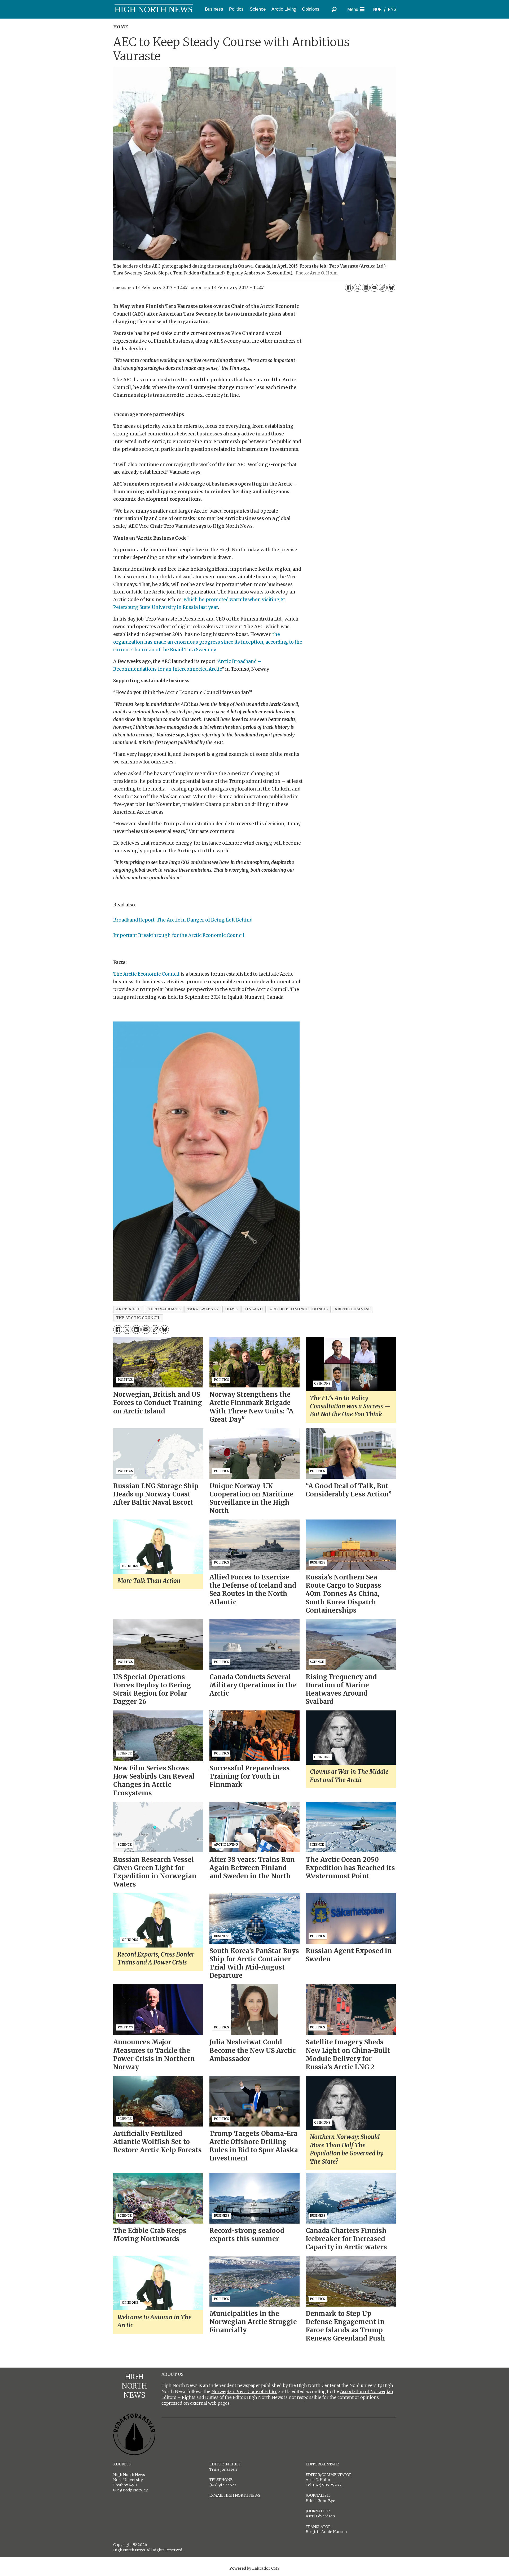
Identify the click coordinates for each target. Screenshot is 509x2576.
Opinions (311, 9)
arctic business (352, 1309)
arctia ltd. (129, 1309)
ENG (392, 9)
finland (254, 1309)
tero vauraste (164, 1309)
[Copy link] (383, 288)
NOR (377, 9)
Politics (236, 9)
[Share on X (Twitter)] (357, 288)
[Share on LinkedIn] (366, 288)
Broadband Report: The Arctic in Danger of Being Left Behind (183, 920)
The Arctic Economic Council (146, 974)
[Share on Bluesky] (391, 288)
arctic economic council (299, 1309)
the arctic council (138, 1318)
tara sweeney (203, 1309)
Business (214, 9)
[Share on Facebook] (349, 288)
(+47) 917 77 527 (223, 2485)
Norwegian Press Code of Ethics (244, 2391)
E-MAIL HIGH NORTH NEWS (235, 2495)
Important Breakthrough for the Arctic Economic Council (179, 935)
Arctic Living (284, 9)
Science (258, 9)
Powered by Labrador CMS (254, 2568)
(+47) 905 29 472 (327, 2485)
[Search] (334, 9)
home (231, 1309)
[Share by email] (374, 288)
